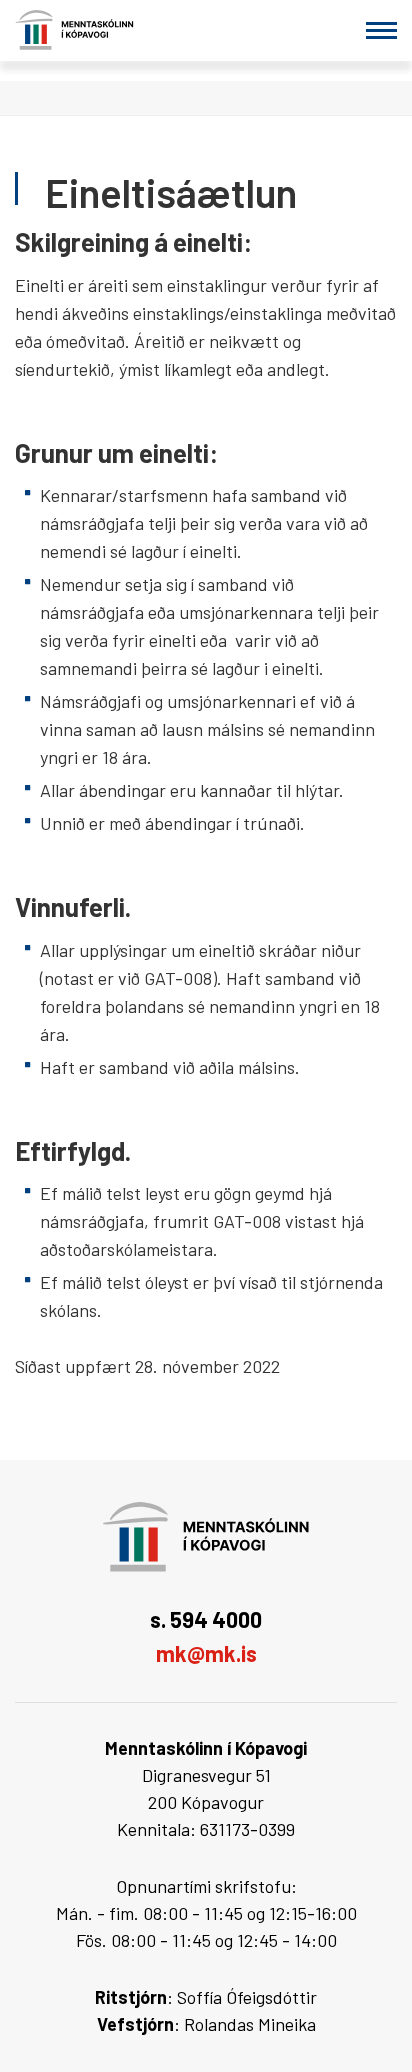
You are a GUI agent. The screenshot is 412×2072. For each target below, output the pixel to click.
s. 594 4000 (206, 1619)
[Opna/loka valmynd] (381, 30)
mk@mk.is (206, 1653)
